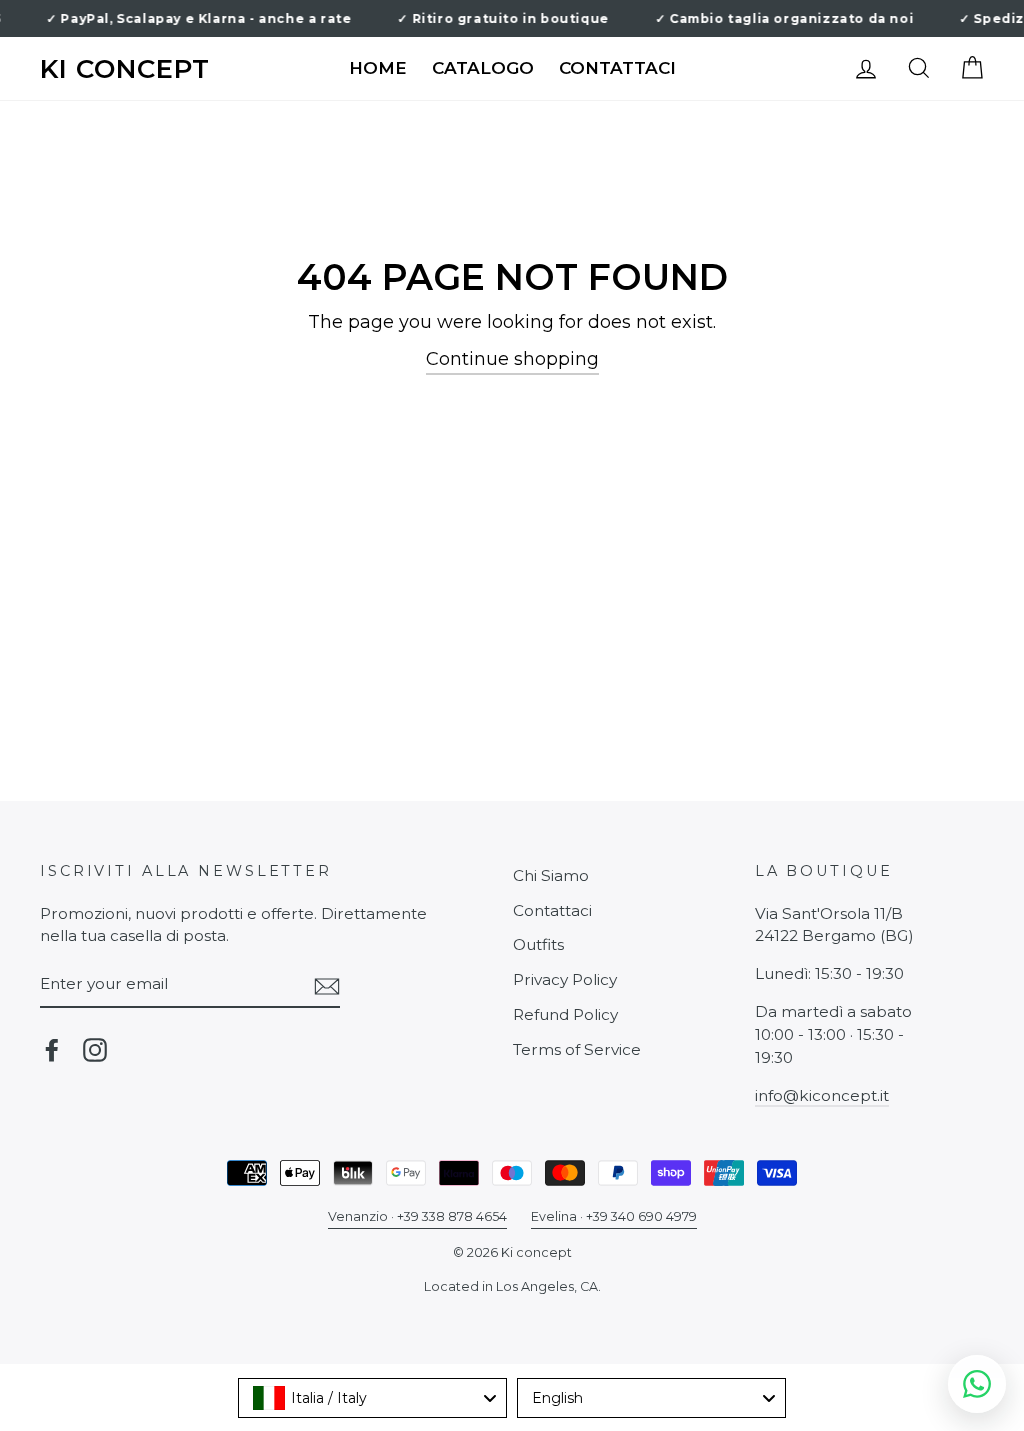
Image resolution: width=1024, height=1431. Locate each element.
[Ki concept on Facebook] (52, 1050)
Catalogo (483, 68)
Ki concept (125, 69)
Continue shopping (512, 359)
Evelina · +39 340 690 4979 (614, 1216)
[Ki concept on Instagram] (95, 1050)
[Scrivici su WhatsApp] (977, 1384)
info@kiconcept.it (822, 1095)
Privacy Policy (565, 979)
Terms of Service (577, 1049)
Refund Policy (565, 1014)
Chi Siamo (551, 875)
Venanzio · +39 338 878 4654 (417, 1216)
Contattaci (617, 68)
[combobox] (372, 1398)
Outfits (538, 944)
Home (378, 68)
